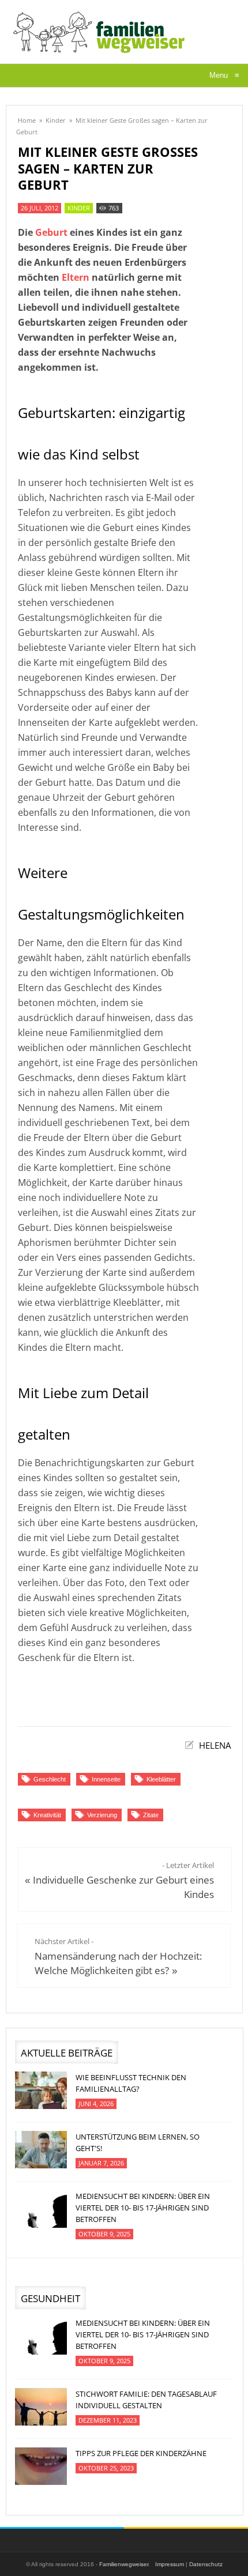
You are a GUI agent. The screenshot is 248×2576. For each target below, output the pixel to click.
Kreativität (47, 1815)
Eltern (76, 277)
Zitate (151, 1815)
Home (27, 120)
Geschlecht (50, 1779)
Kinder (56, 120)
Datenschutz (206, 2564)
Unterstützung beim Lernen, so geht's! (138, 2142)
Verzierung (102, 1815)
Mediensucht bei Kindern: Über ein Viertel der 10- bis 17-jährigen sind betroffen (143, 2208)
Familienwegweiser (124, 2564)
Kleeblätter (161, 1779)
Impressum (170, 2564)
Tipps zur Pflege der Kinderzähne (141, 2453)
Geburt (51, 232)
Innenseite (106, 1779)
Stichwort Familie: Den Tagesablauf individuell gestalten (146, 2400)
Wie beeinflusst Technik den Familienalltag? (131, 2083)
